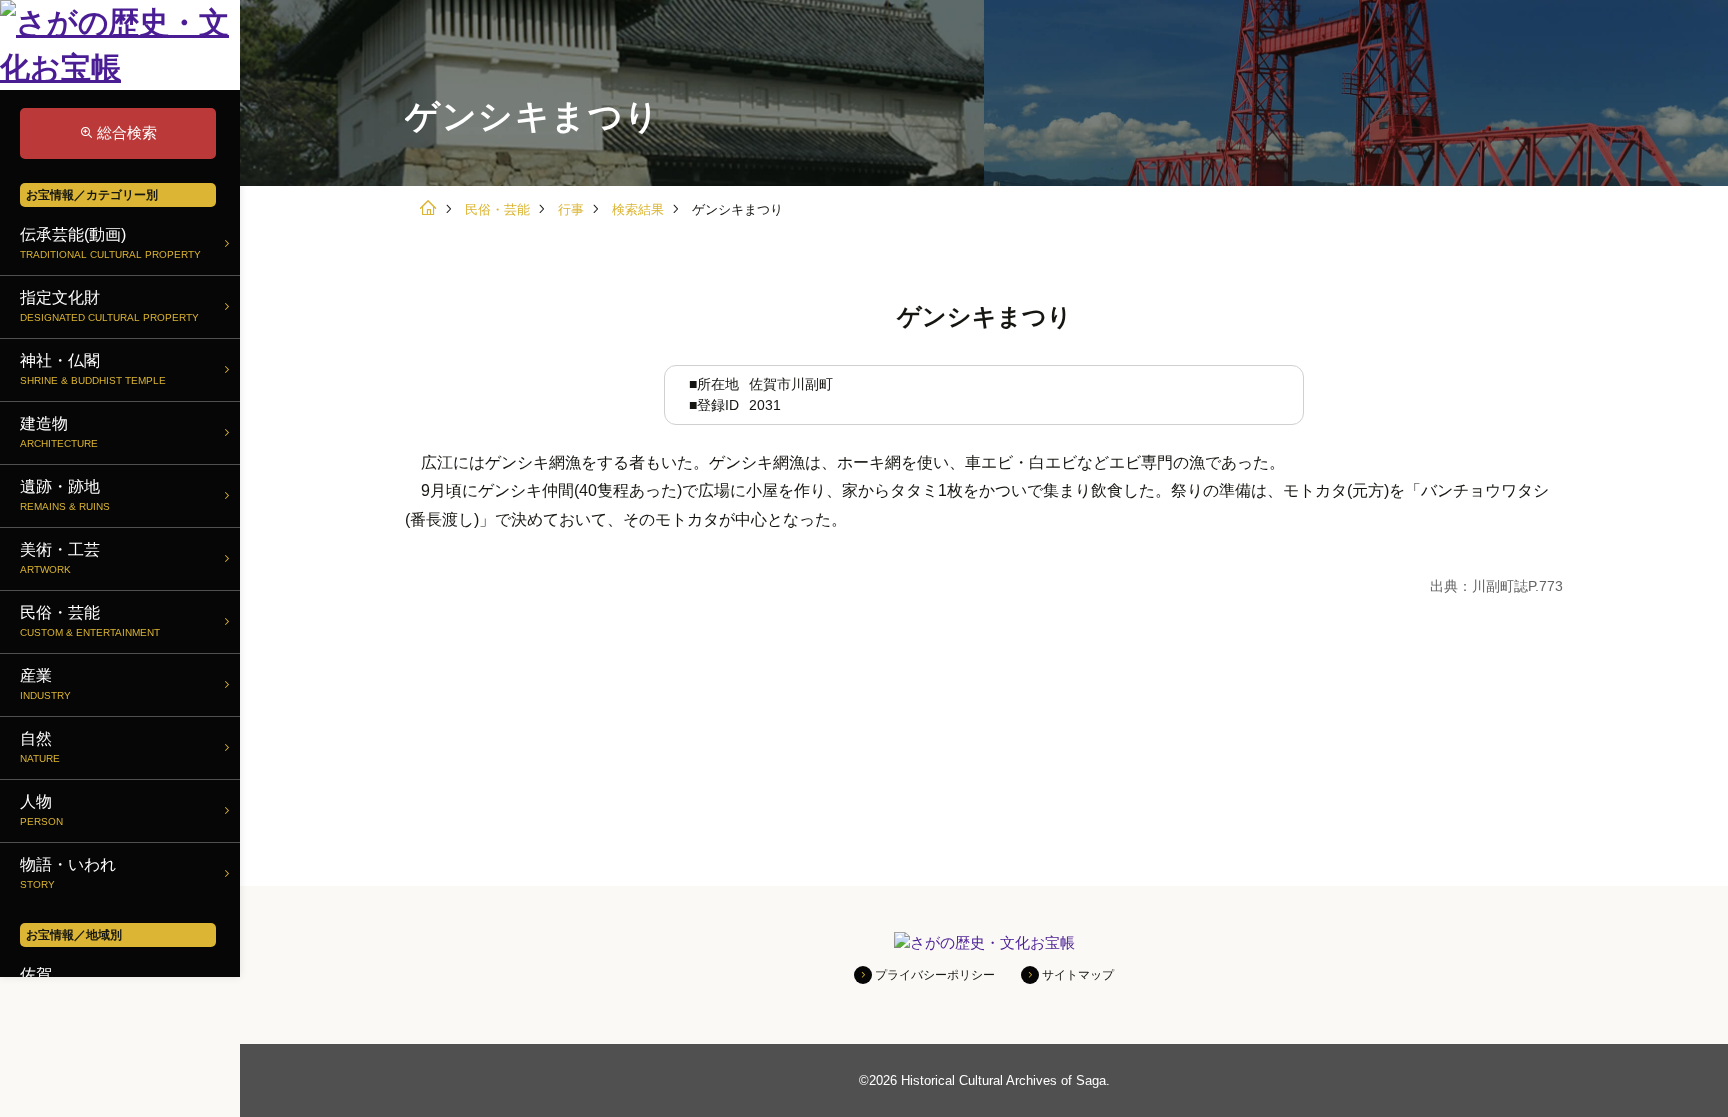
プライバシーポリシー (935, 975)
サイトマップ (1078, 975)
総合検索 (127, 132)
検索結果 (638, 209)
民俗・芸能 (497, 209)
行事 (571, 209)
